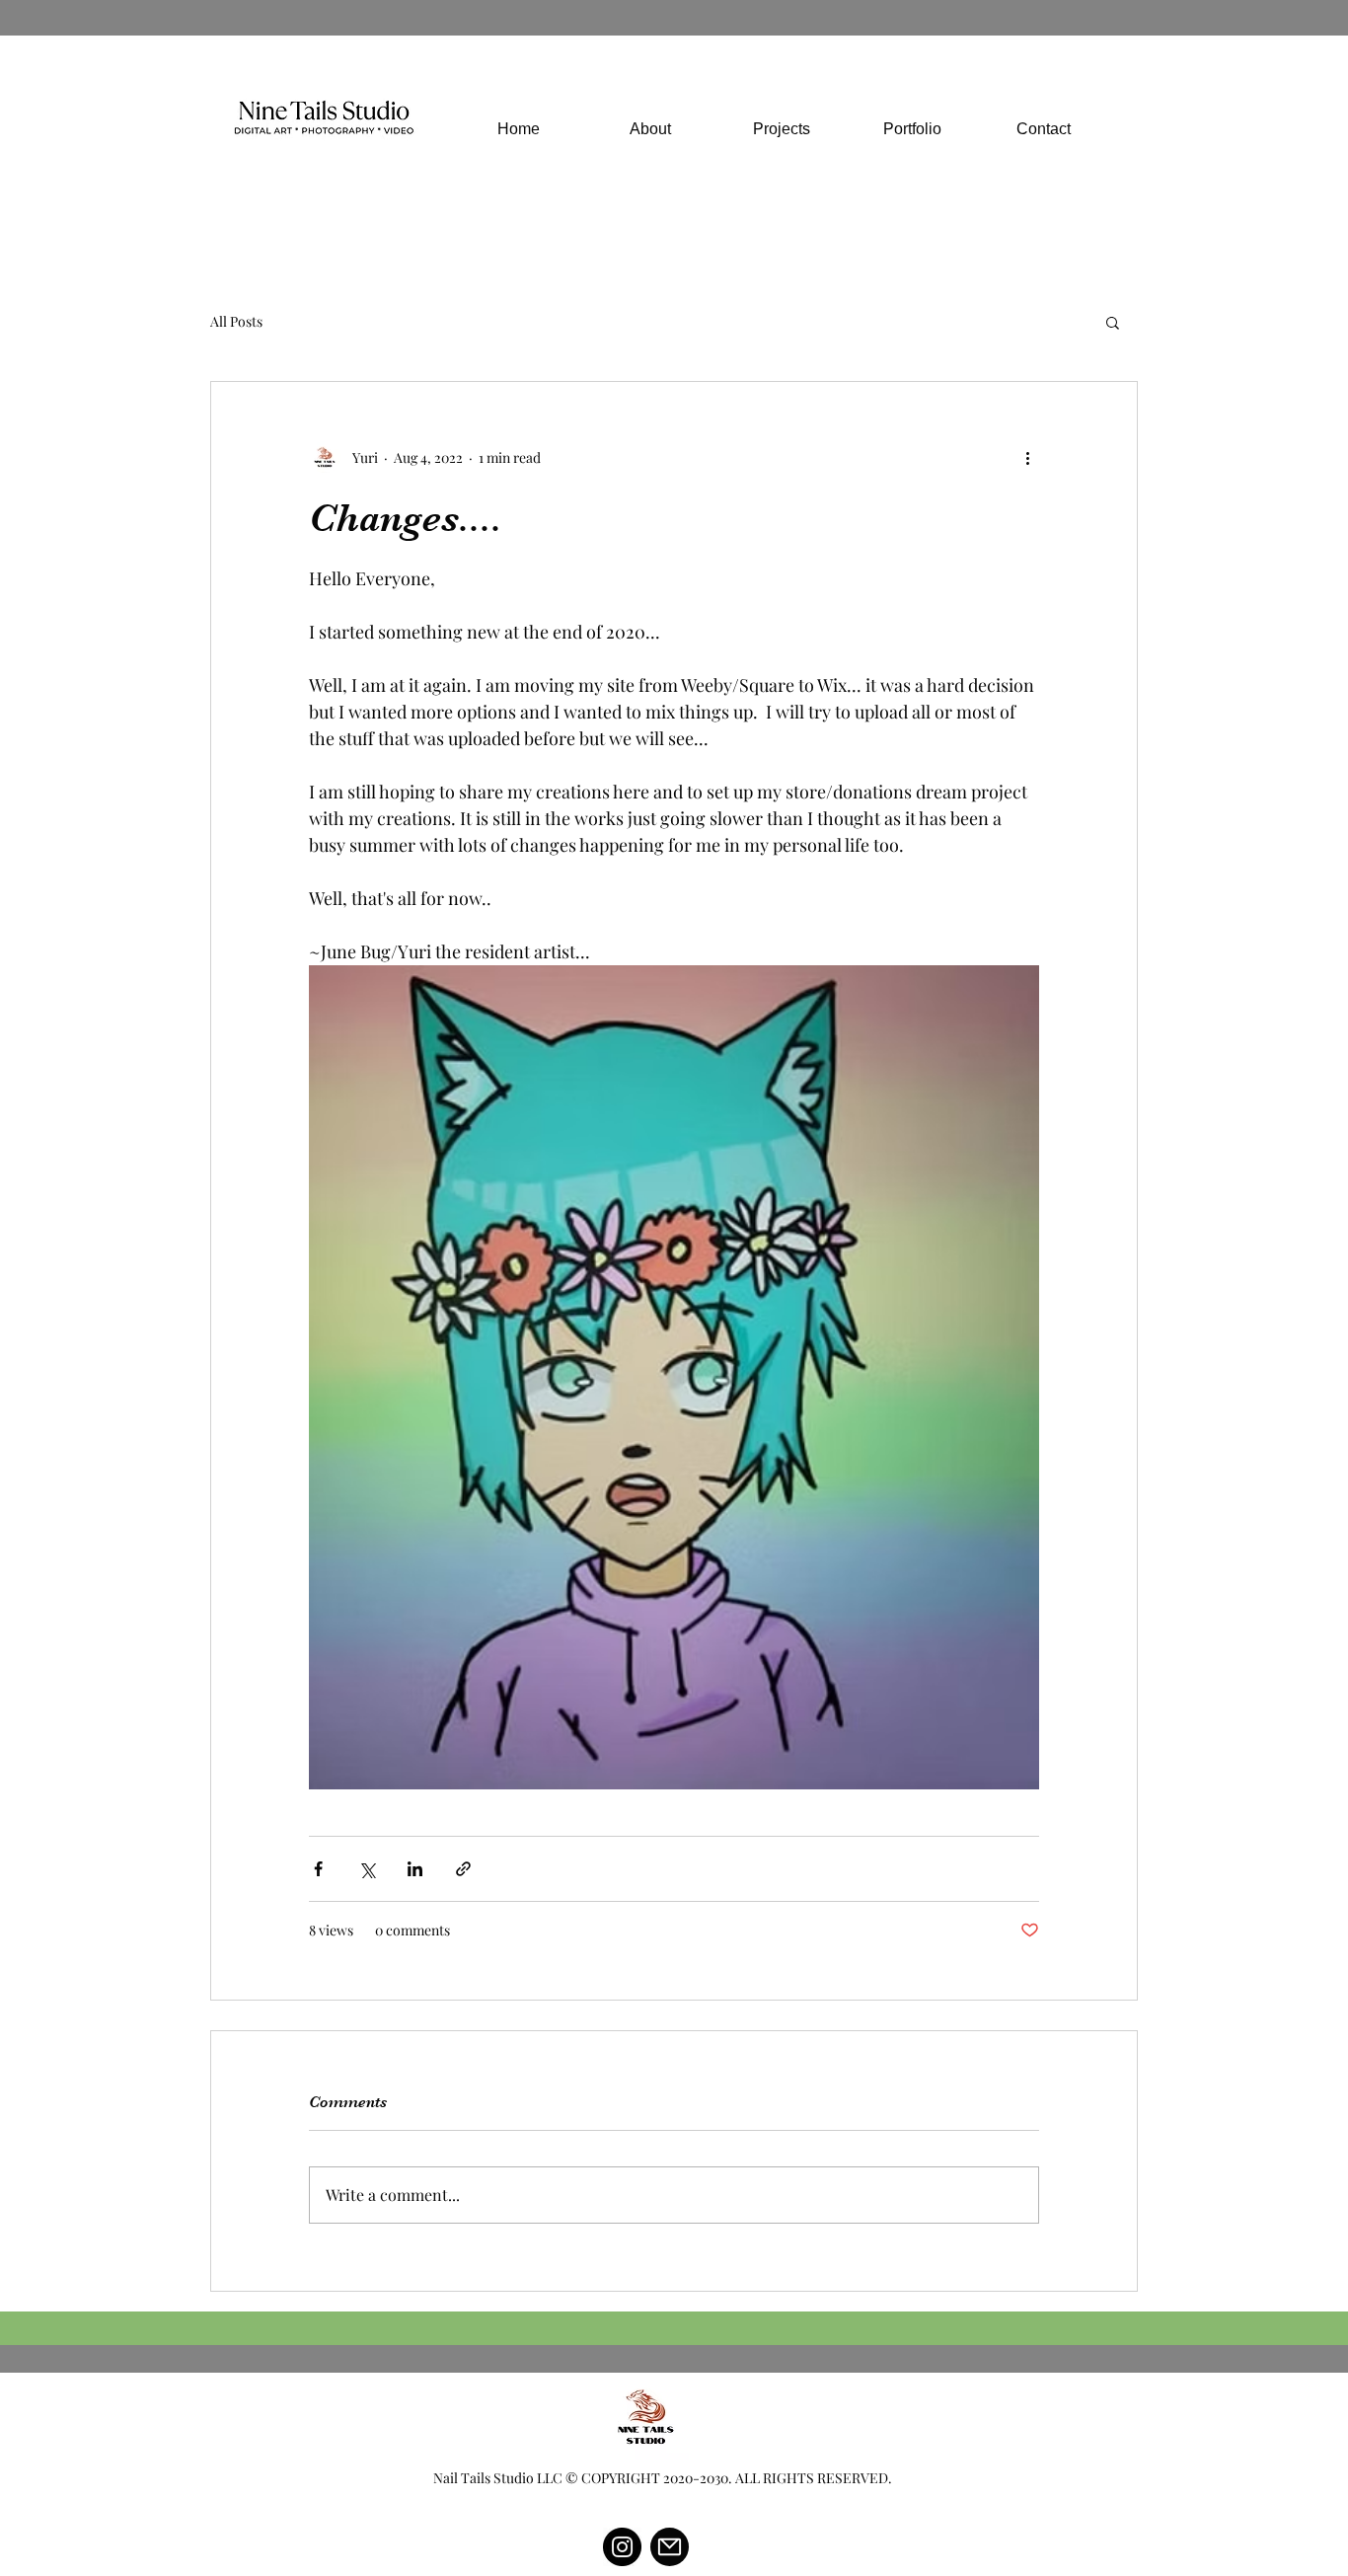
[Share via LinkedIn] (415, 1869)
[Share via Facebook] (318, 1869)
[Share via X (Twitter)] (367, 1869)
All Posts (236, 321)
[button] (1113, 322)
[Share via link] (463, 1869)
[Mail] (670, 2547)
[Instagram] (622, 2547)
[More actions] (1027, 457)
